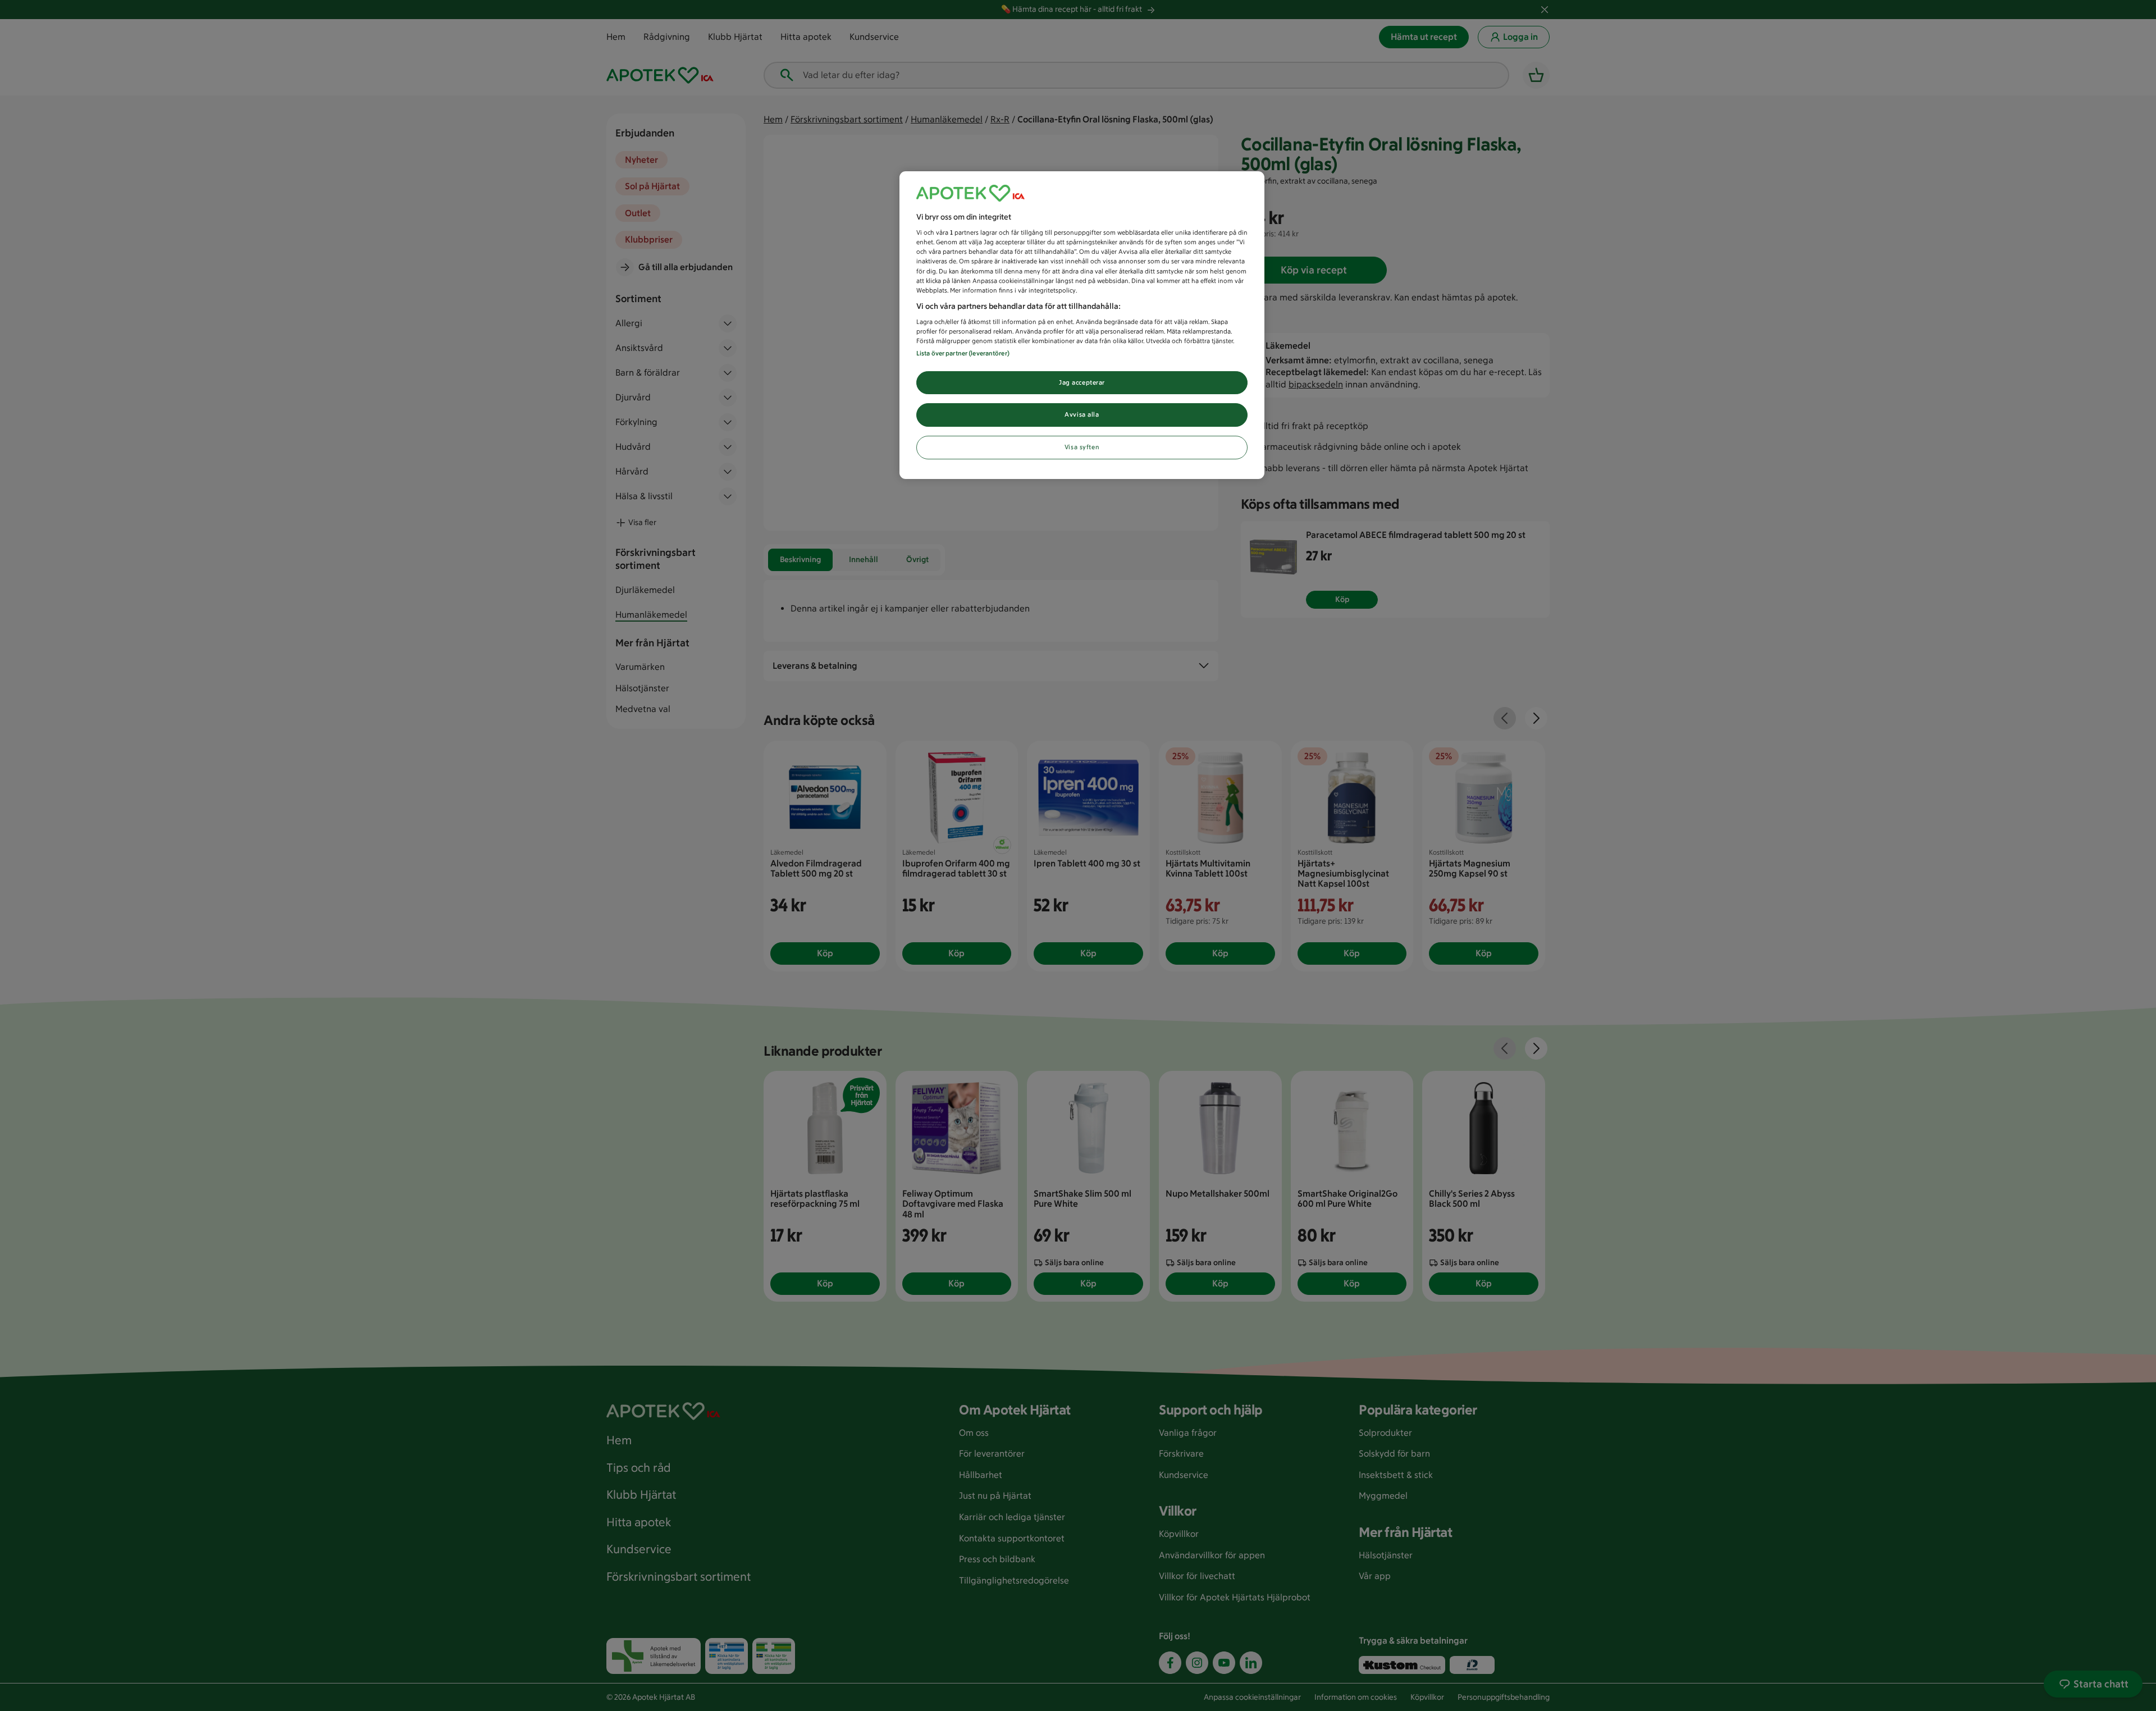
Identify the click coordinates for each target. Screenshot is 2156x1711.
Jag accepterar (1082, 382)
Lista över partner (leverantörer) (963, 353)
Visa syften (1082, 447)
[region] (1082, 325)
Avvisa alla (1082, 414)
